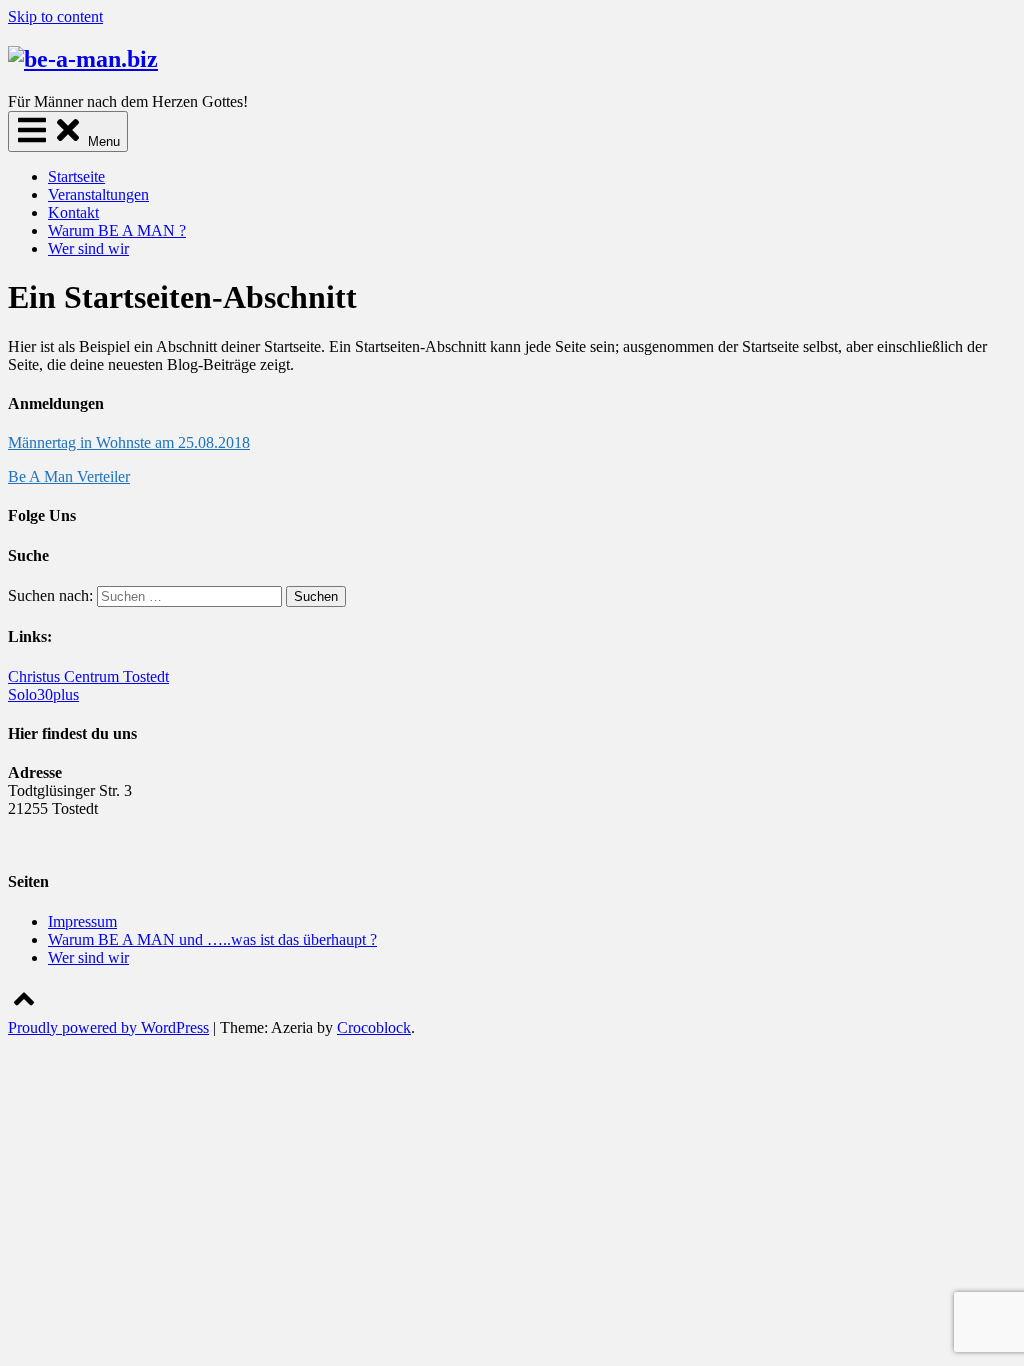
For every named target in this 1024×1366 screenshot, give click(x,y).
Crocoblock (374, 1027)
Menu (102, 141)
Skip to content (55, 16)
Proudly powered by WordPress (108, 1027)
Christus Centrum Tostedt (88, 676)
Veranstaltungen (98, 194)
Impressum (82, 921)
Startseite (76, 176)
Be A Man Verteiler (69, 476)
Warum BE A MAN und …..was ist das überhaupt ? (212, 939)
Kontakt (73, 212)
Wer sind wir (88, 248)
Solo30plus (43, 694)
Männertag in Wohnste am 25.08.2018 (129, 442)
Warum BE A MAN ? (117, 230)
